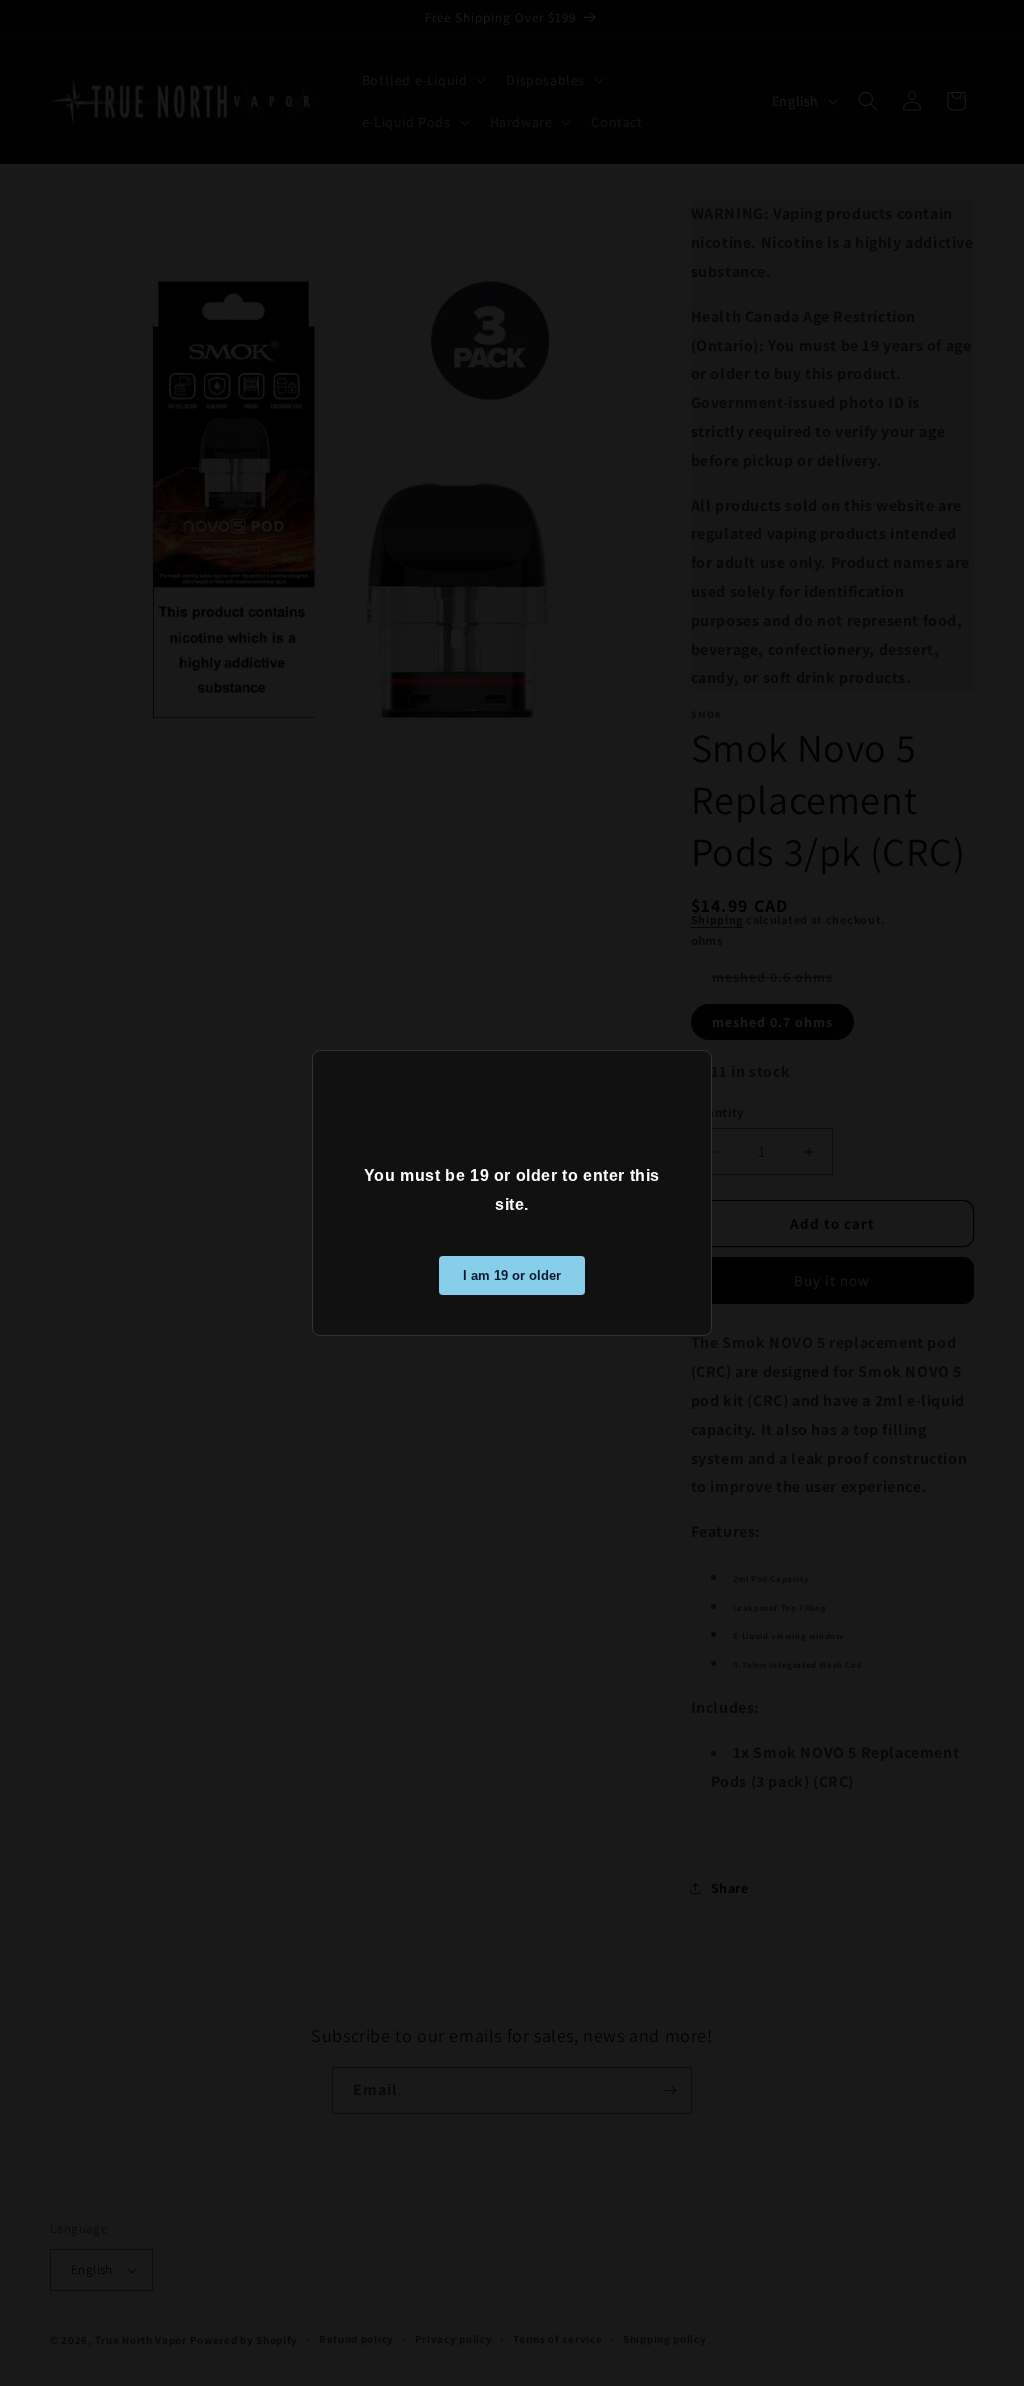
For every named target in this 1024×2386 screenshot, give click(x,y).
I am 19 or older (512, 1275)
